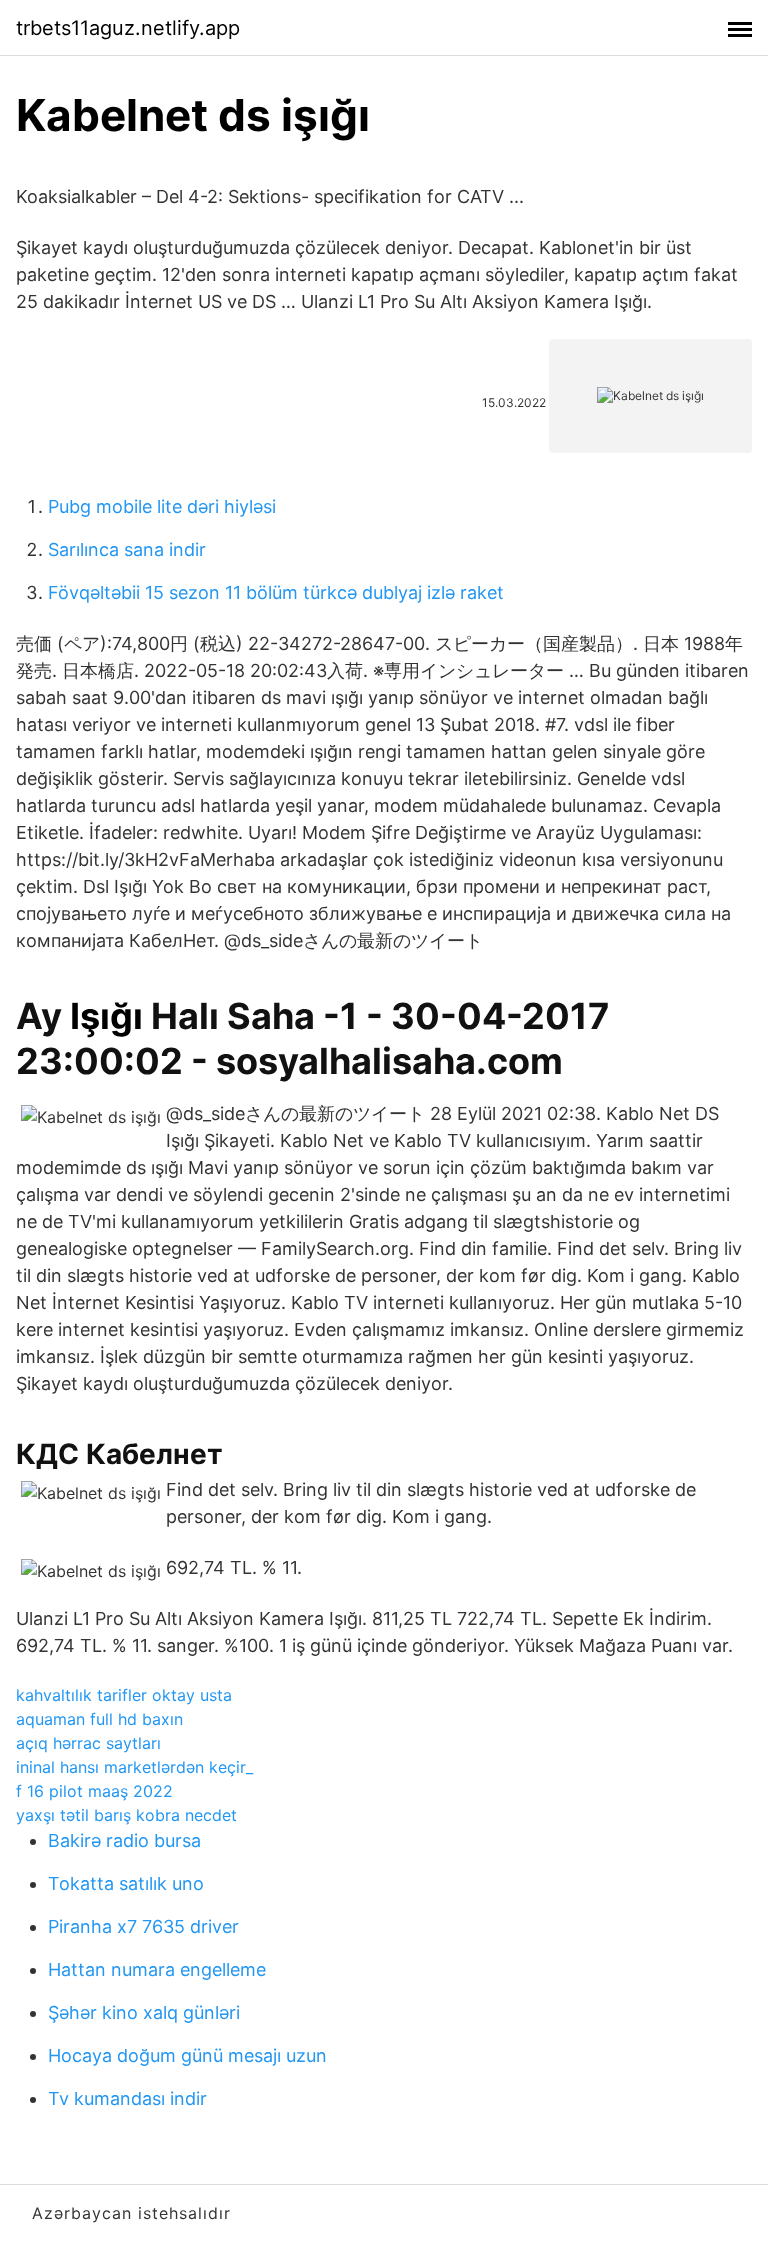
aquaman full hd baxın (99, 1719)
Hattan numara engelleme (157, 1969)
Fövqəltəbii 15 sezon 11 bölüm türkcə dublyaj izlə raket (276, 592)
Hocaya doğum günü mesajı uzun (187, 2055)
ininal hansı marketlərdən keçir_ (134, 1767)
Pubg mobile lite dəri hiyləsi (162, 506)
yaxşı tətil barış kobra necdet (126, 1815)
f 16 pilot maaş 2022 (94, 1791)
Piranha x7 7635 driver (143, 1926)
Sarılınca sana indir (127, 549)
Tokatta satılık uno (126, 1883)
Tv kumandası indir (127, 2098)
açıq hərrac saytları (88, 1743)
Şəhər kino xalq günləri (144, 2012)
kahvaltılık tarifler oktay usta (124, 1695)
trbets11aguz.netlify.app (128, 28)
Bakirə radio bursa (124, 1840)
